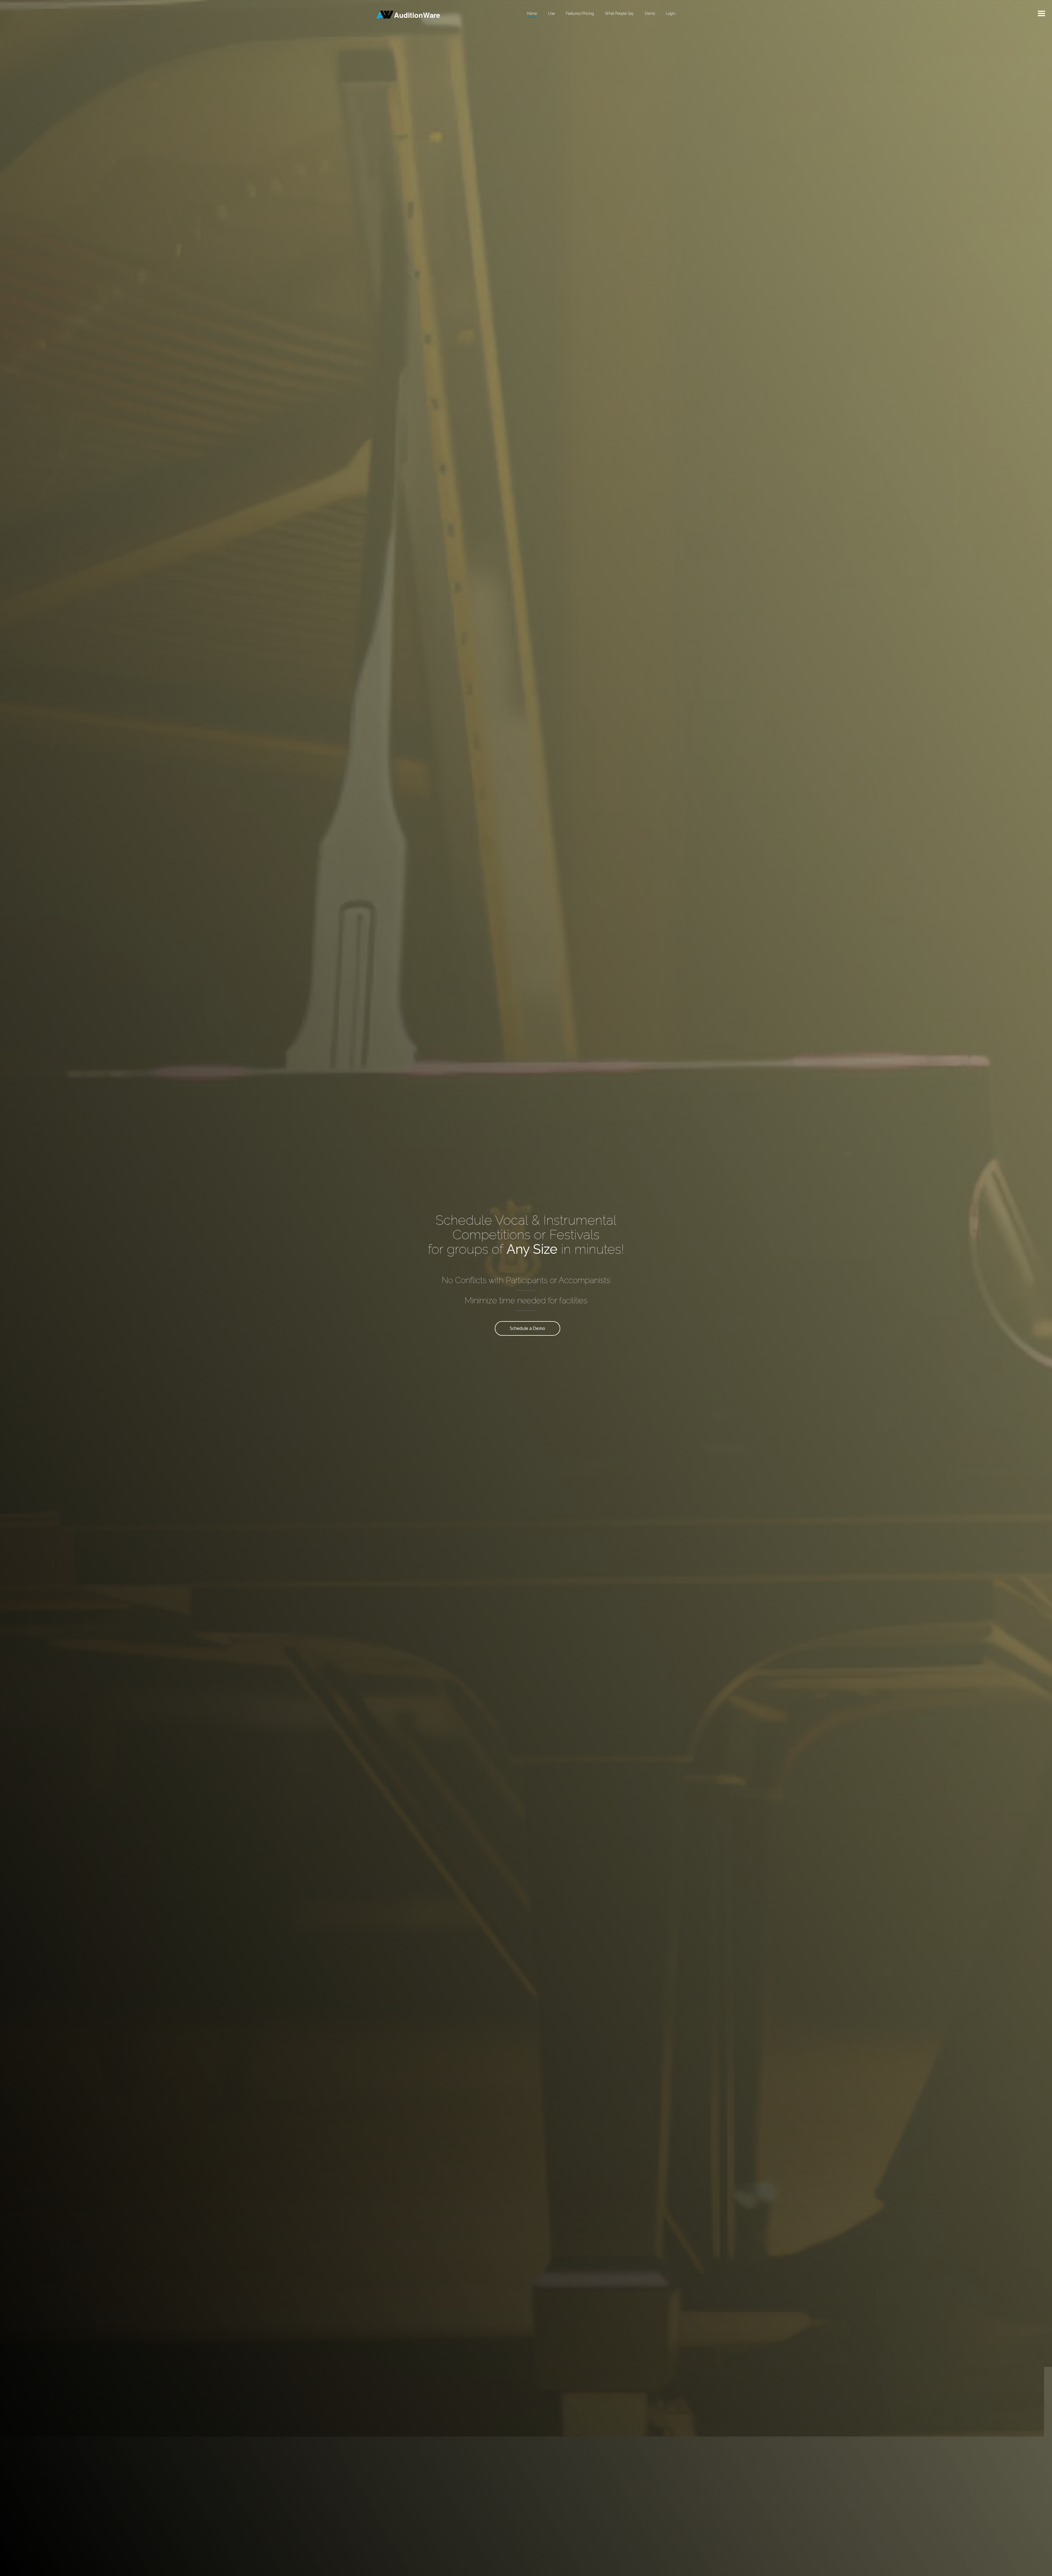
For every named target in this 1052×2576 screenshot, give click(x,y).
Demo (650, 13)
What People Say (619, 13)
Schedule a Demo (528, 1328)
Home (532, 13)
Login (671, 13)
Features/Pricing (580, 13)
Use (551, 13)
